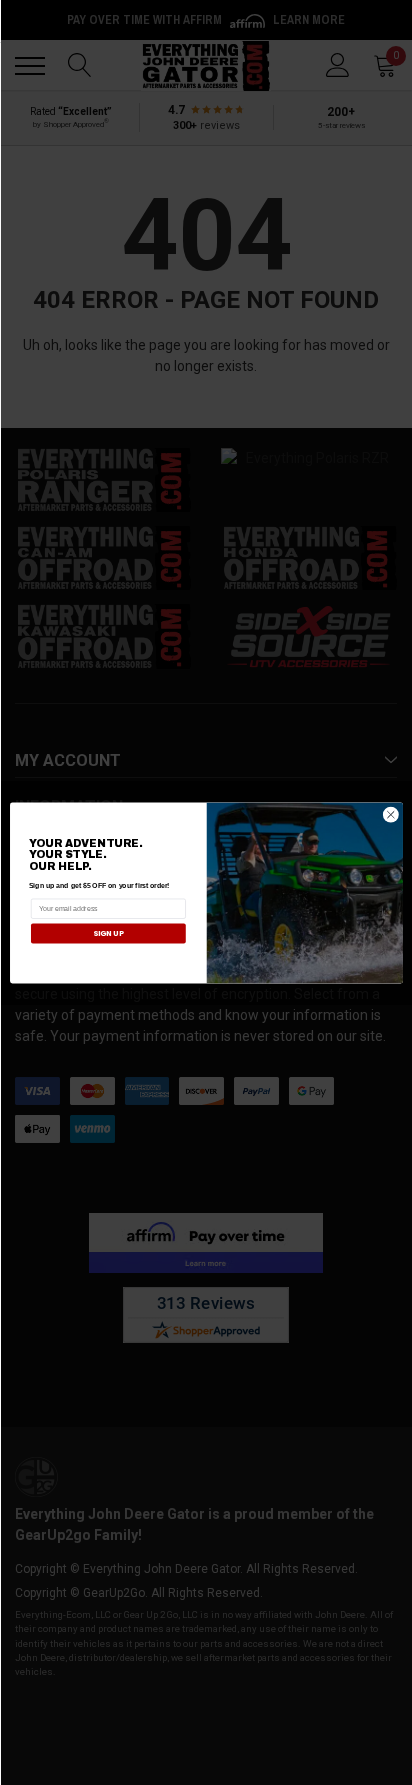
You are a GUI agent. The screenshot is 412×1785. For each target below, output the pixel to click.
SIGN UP (107, 932)
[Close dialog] (390, 814)
